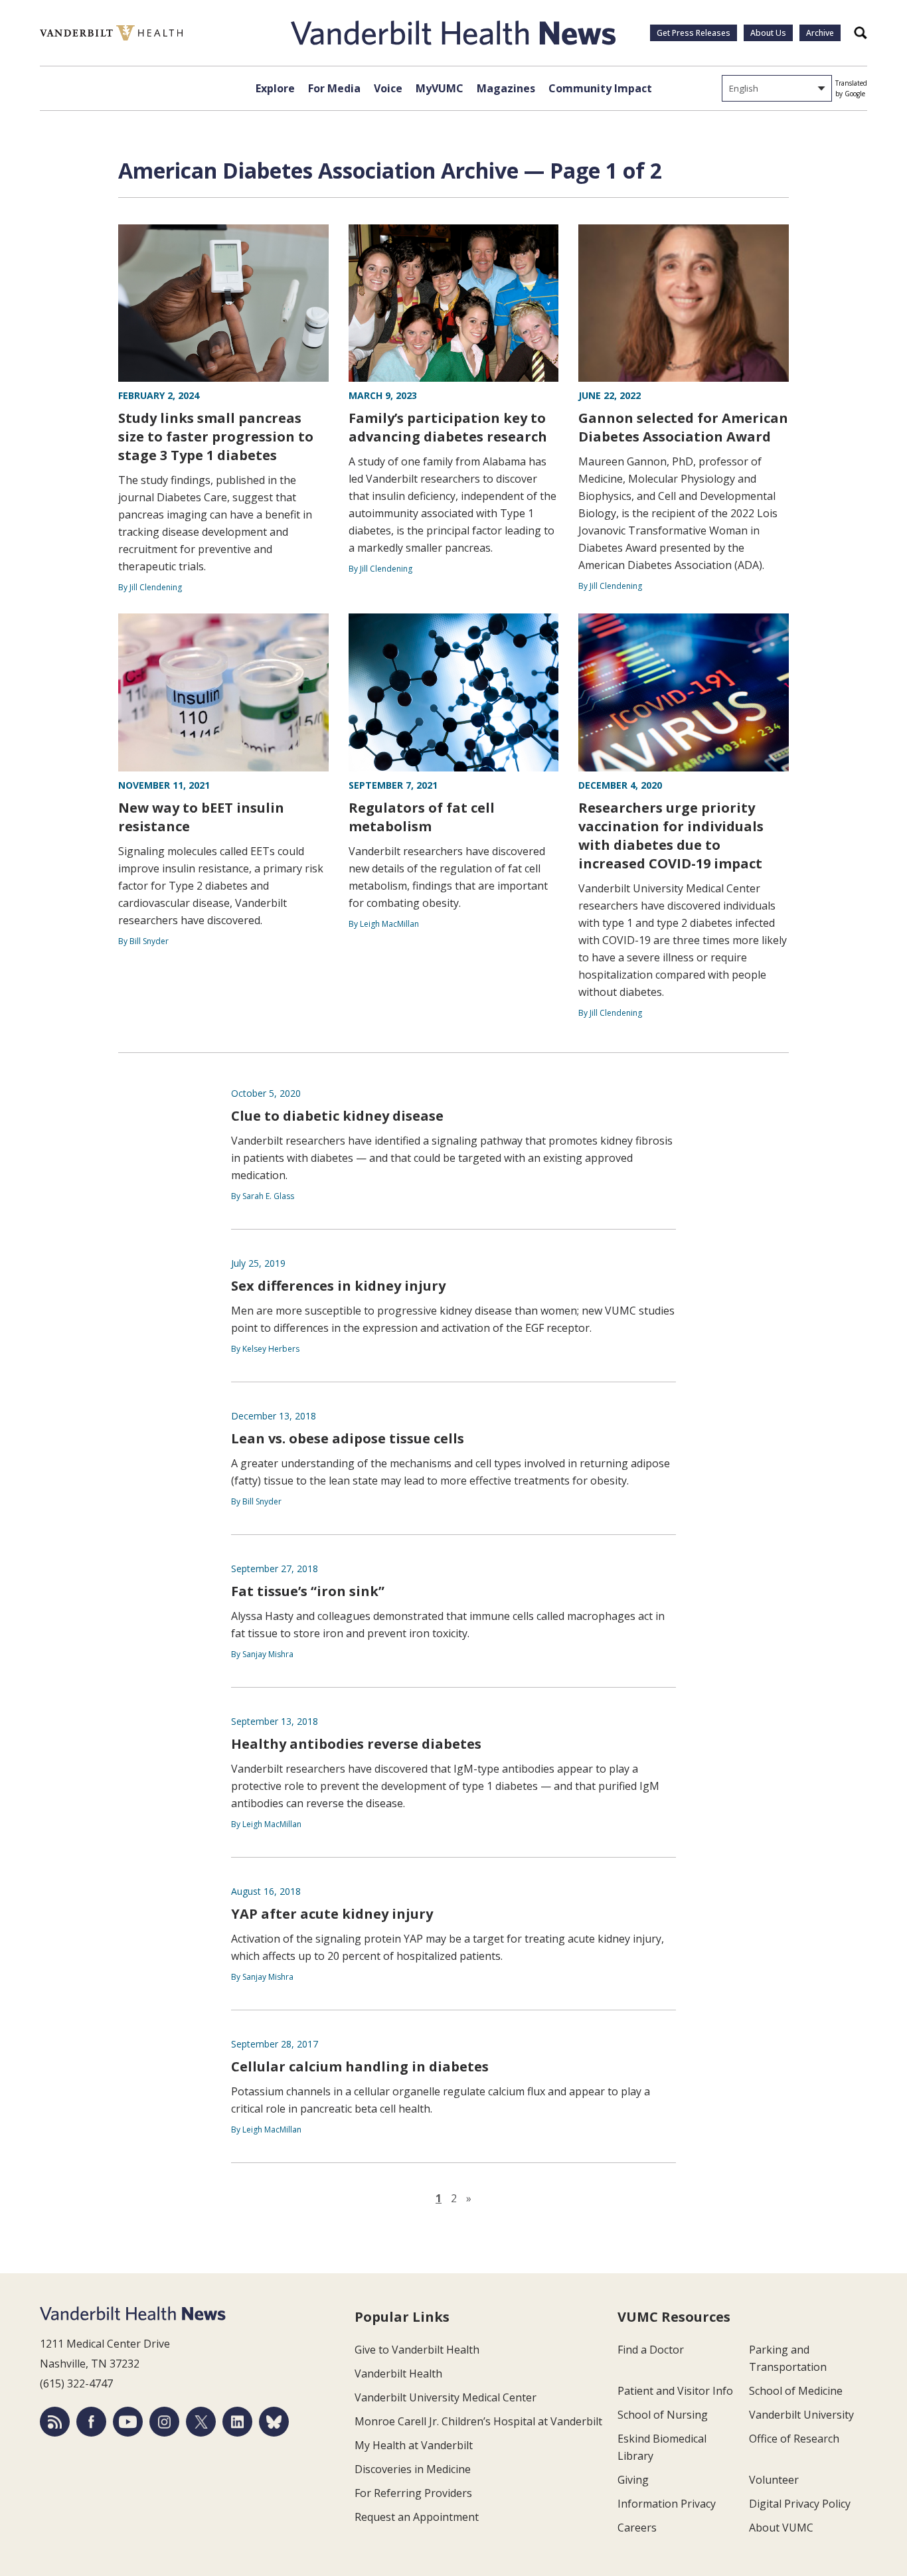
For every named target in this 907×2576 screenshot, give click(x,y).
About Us (768, 33)
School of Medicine (796, 2391)
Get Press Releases (694, 33)
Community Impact (600, 88)
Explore (275, 88)
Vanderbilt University (801, 2415)
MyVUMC (440, 88)
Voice (388, 88)
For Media (334, 88)
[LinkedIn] (237, 2422)
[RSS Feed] (55, 2422)
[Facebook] (91, 2422)
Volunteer (774, 2480)
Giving (633, 2480)
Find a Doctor (651, 2350)
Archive (820, 33)
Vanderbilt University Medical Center (446, 2397)
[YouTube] (128, 2422)
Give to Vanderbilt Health (417, 2350)
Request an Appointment (417, 2517)
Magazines (506, 88)
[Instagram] (164, 2422)
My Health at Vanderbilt (414, 2445)
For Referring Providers (413, 2493)
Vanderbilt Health (398, 2374)
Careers (637, 2528)
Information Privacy (667, 2504)
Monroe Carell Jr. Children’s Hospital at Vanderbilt (478, 2421)
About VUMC (781, 2528)
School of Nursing (663, 2415)
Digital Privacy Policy (800, 2504)
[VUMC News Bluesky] (274, 2422)
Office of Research (794, 2439)
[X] (201, 2422)
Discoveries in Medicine (413, 2469)
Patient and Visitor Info (675, 2391)
